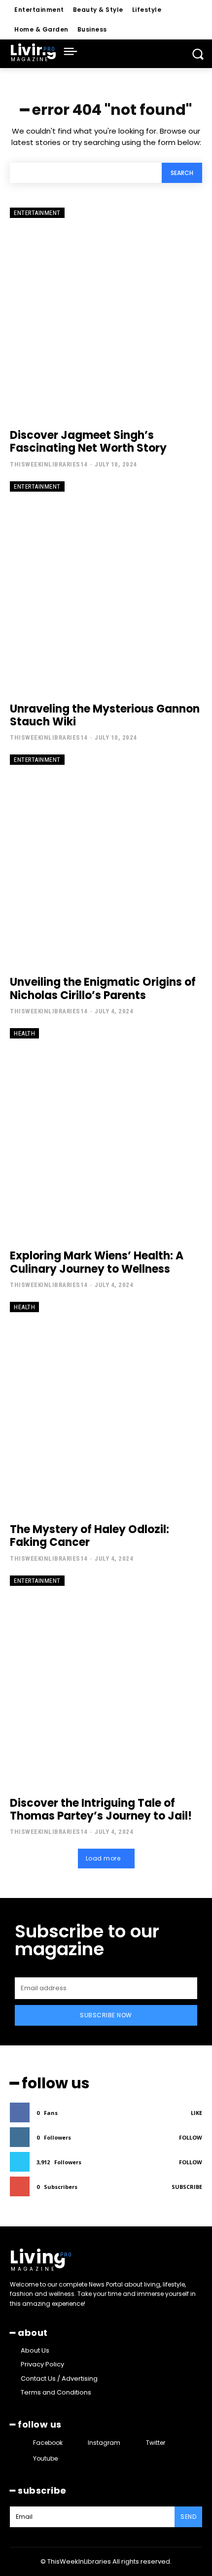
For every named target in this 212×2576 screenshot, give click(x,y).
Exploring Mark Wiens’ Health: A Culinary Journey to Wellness (97, 1262)
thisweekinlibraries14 (49, 464)
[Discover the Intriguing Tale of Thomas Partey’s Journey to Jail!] (106, 1681)
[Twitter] (136, 2443)
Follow (191, 2137)
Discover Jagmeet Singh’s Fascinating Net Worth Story (88, 442)
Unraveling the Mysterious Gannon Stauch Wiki (105, 715)
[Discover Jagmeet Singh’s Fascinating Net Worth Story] (106, 313)
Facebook (48, 2443)
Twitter (156, 2443)
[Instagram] (79, 2443)
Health (24, 1033)
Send (188, 2517)
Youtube (45, 2458)
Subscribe (187, 2187)
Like (196, 2113)
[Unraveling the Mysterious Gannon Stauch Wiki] (106, 587)
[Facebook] (24, 2443)
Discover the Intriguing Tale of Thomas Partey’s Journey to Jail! (101, 1809)
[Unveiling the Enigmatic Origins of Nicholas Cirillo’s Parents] (106, 860)
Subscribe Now (106, 2015)
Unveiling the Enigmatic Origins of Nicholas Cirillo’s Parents (103, 988)
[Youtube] (24, 2458)
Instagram (104, 2443)
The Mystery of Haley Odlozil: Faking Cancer (89, 1536)
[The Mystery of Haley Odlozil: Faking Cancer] (106, 1408)
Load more (103, 1858)
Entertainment (37, 213)
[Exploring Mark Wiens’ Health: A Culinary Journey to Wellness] (106, 1134)
